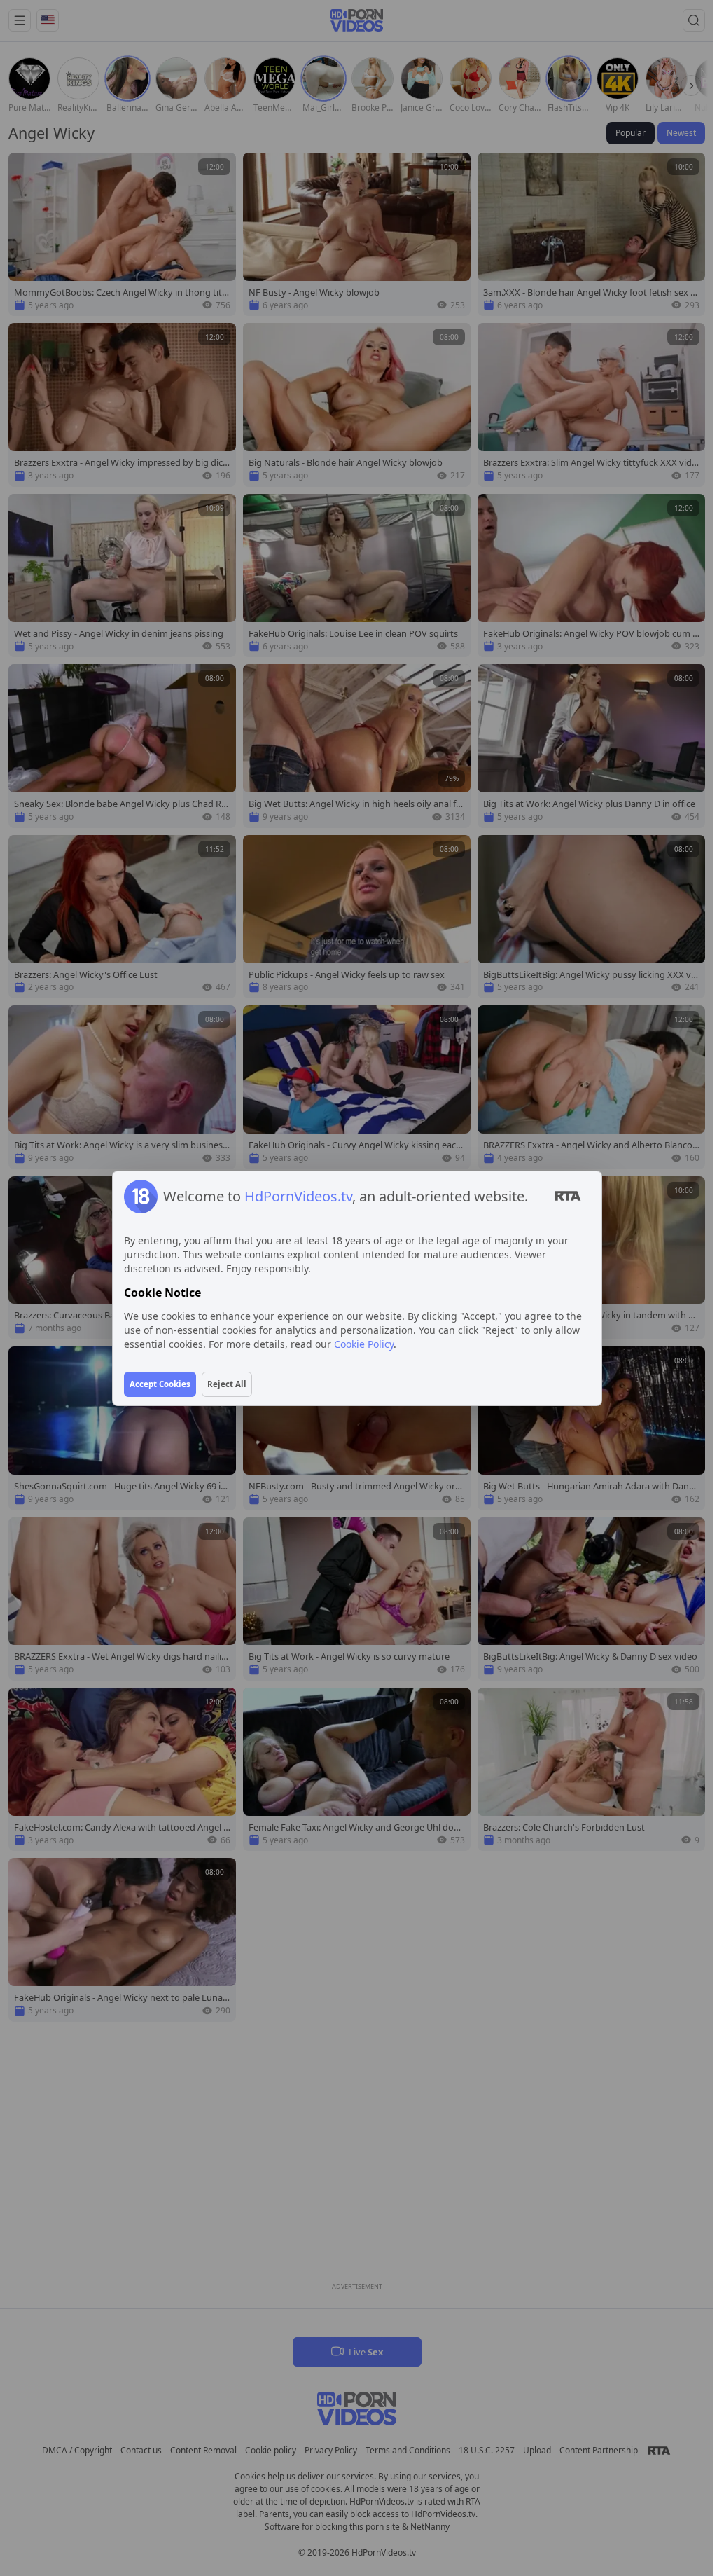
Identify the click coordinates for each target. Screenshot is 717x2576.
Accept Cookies (160, 1384)
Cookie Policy (364, 1344)
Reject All (227, 1384)
